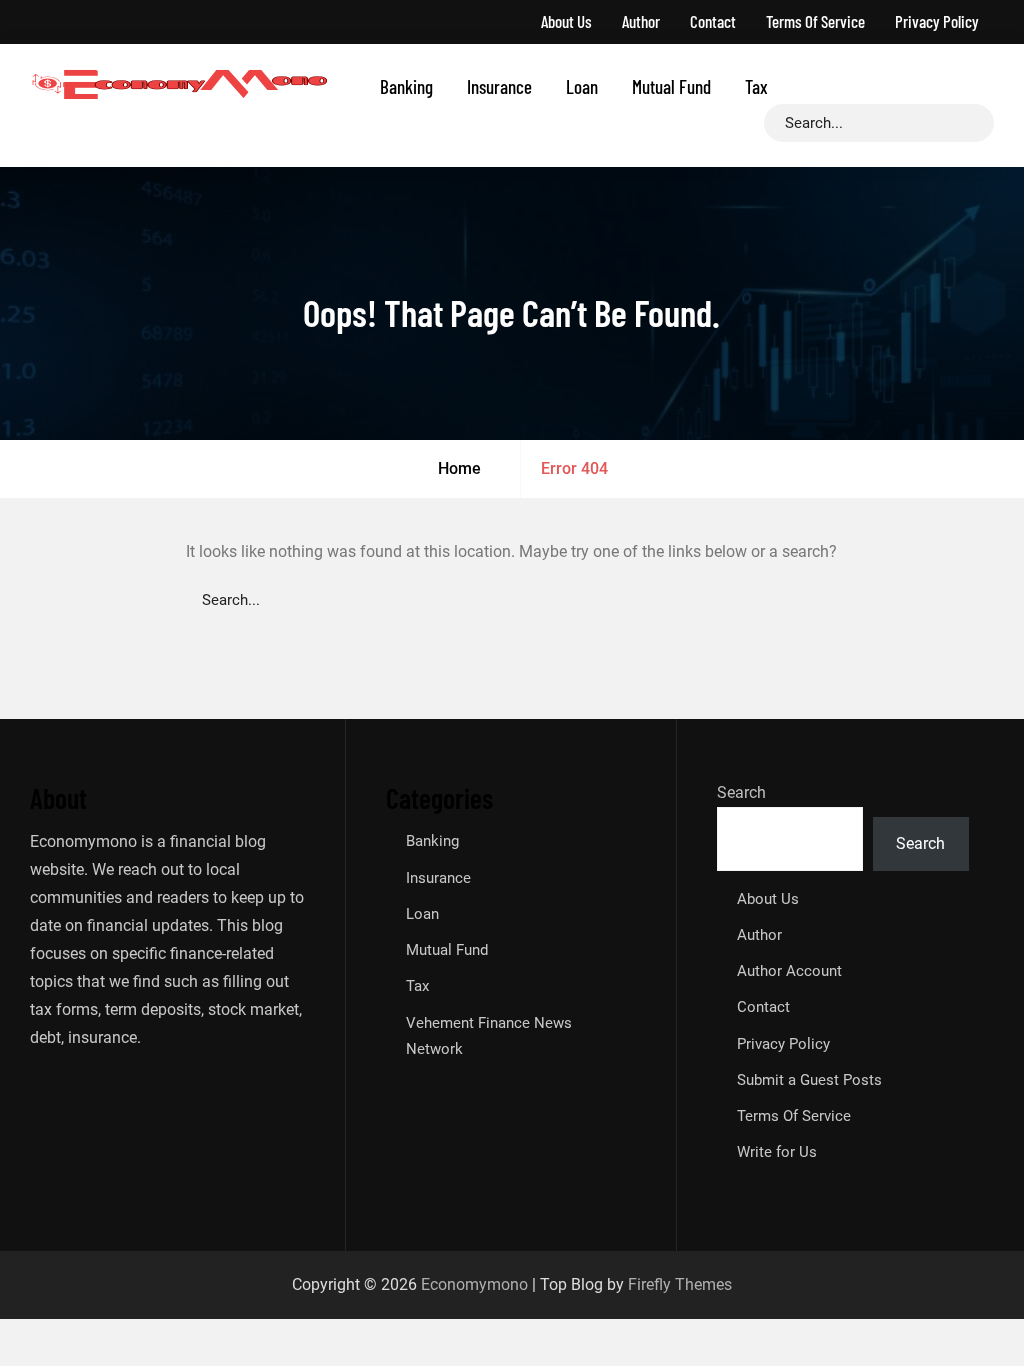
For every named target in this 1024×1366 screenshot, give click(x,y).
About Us (566, 21)
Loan (582, 86)
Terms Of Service (815, 21)
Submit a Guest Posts (809, 1080)
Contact (713, 21)
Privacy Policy (937, 21)
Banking (406, 86)
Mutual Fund (671, 86)
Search (741, 792)
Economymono (474, 1284)
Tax (756, 86)
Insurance (499, 86)
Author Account (789, 971)
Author (641, 21)
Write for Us (777, 1152)
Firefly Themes (680, 1284)
